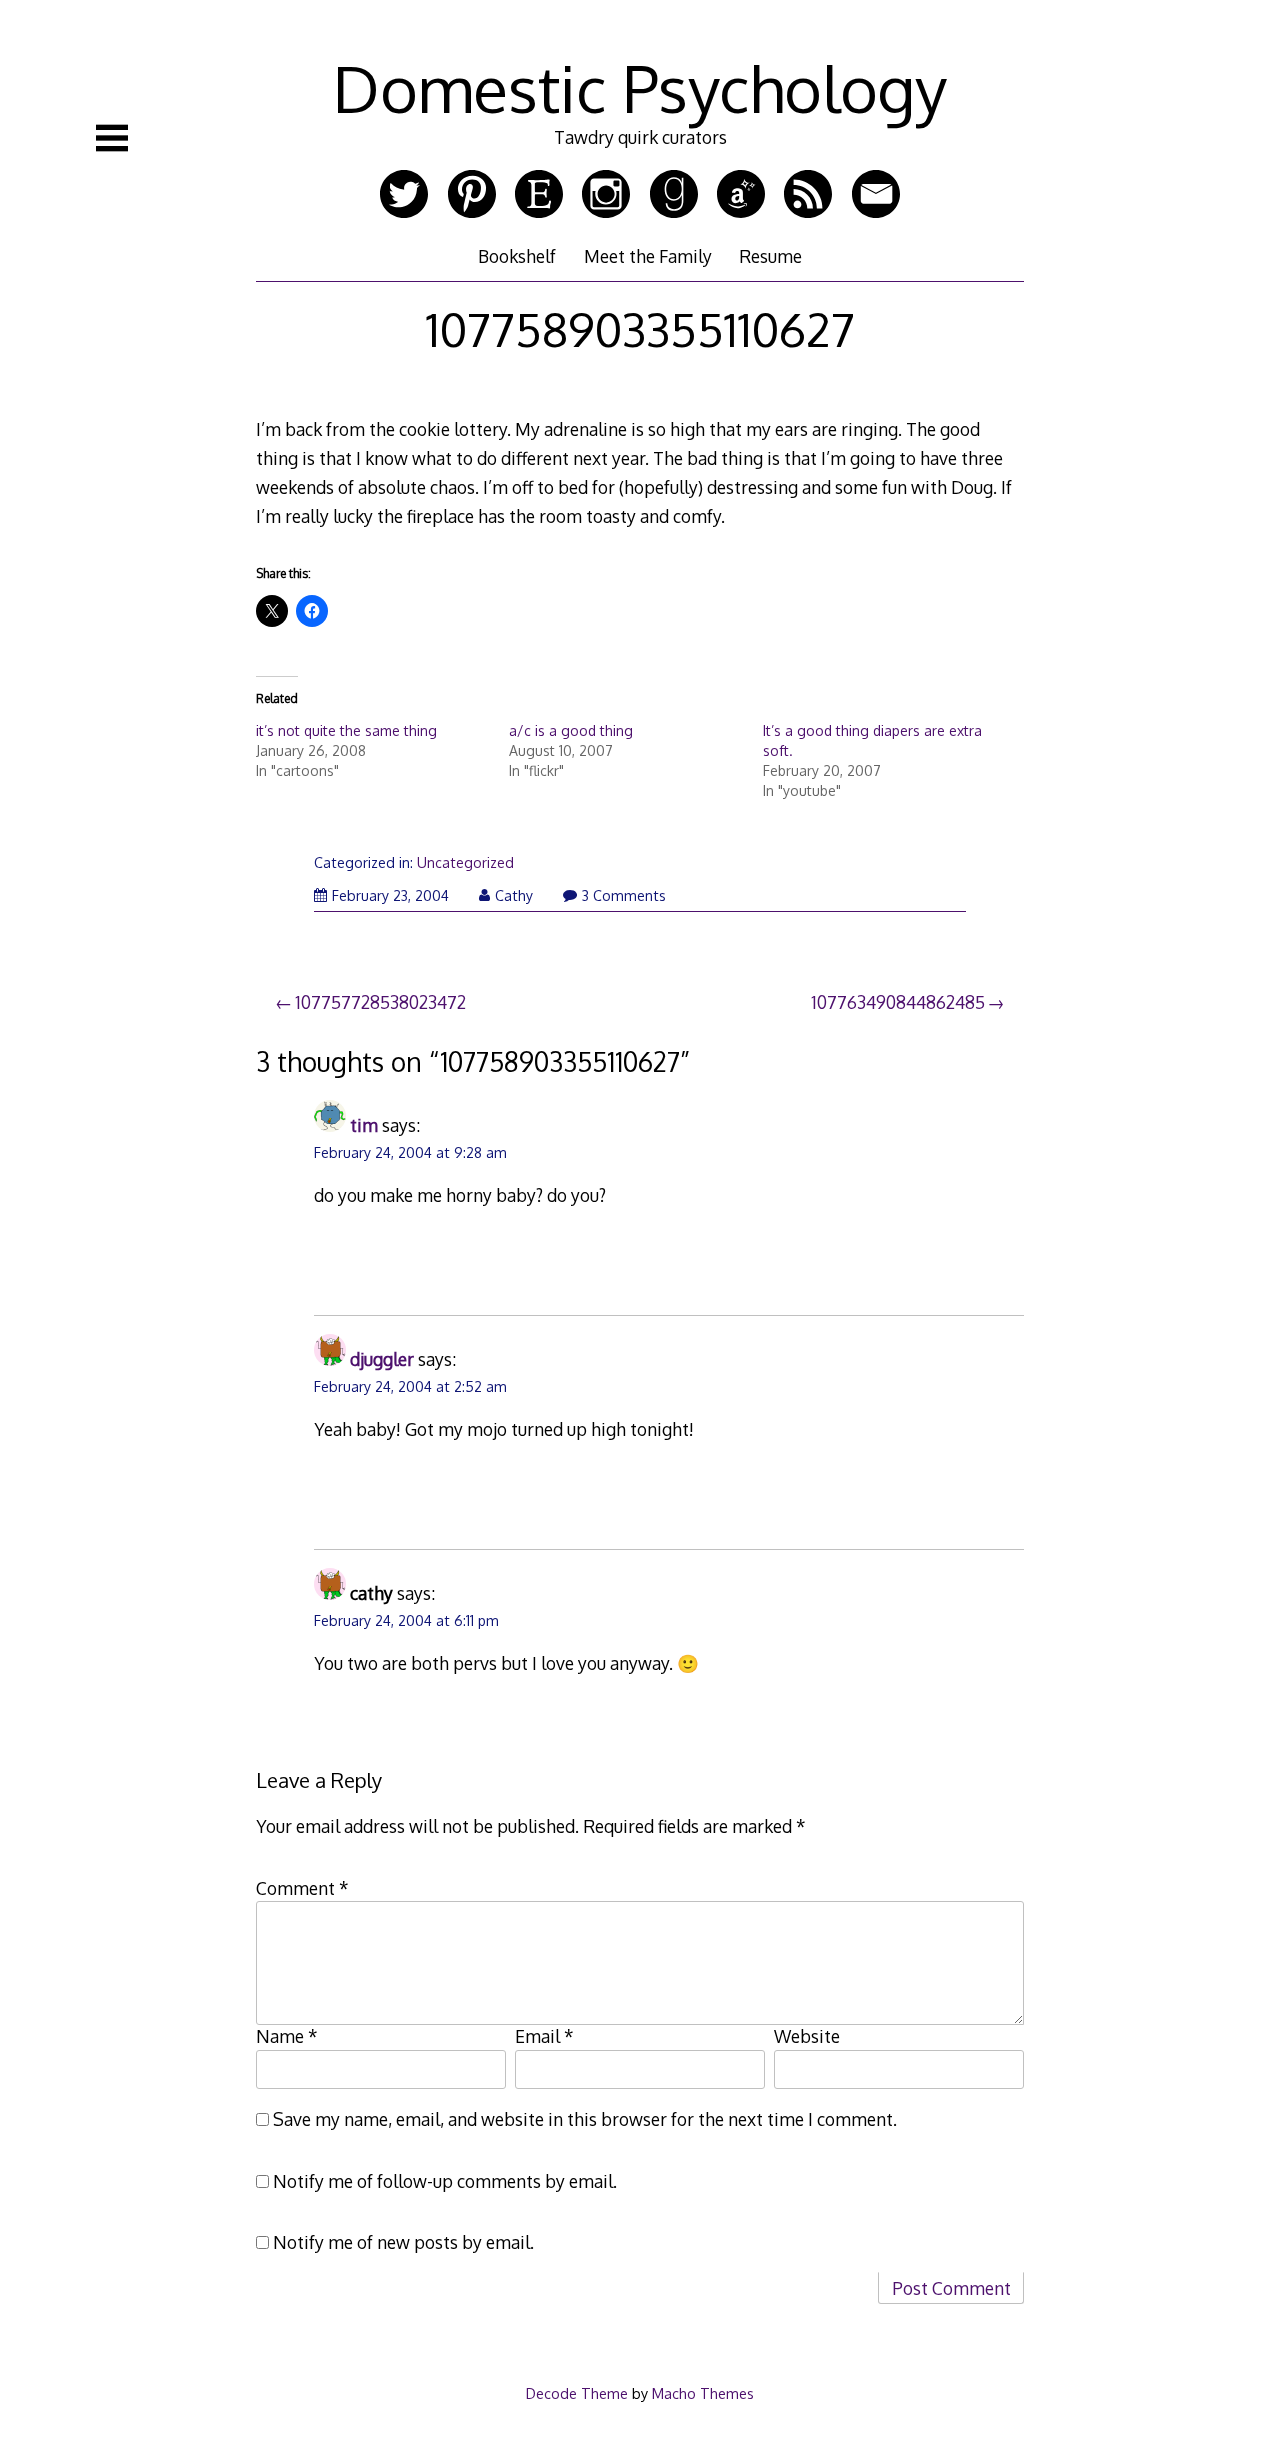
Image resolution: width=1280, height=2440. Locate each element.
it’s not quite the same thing (346, 730)
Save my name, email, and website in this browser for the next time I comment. (585, 2119)
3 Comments (624, 895)
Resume (770, 256)
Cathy (514, 895)
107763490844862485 (898, 1002)
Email (544, 2036)
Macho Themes (703, 2393)
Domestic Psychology (640, 87)
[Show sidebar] (112, 138)
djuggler (382, 1359)
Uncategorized (465, 862)
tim (364, 1125)
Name (287, 2036)
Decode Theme (577, 2393)
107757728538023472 (380, 1002)
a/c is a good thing (571, 730)
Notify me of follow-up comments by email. (445, 2181)
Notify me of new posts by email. (403, 2242)
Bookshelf (517, 256)
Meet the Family (648, 256)
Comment (302, 1888)
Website (807, 2036)
